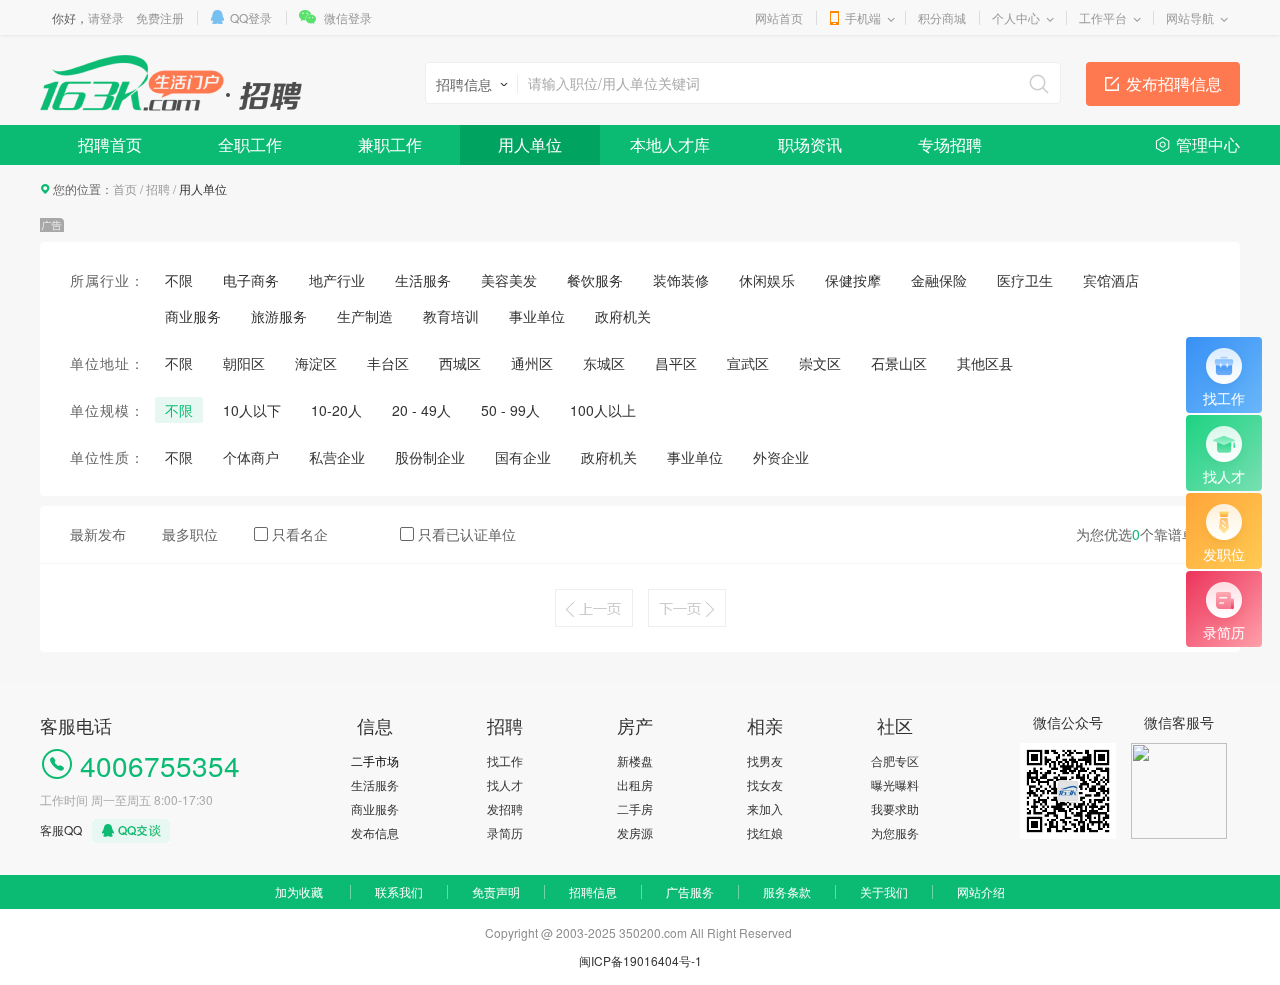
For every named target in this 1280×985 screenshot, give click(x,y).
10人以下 (252, 410)
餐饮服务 (595, 280)
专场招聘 (950, 144)
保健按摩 (853, 280)
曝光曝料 (895, 784)
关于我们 (884, 891)
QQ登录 (251, 17)
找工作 (505, 760)
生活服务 (423, 280)
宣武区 (748, 363)
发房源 (635, 832)
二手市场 (375, 760)
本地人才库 (670, 144)
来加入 (765, 808)
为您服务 (895, 832)
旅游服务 (279, 316)
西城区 (460, 363)
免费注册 (160, 17)
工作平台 (1103, 17)
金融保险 (939, 280)
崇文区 (820, 363)
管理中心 (1208, 144)
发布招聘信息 (1174, 83)
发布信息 (375, 832)
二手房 (635, 808)
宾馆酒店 (1111, 280)
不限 (179, 280)
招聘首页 (110, 144)
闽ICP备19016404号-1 (640, 960)
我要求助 (895, 808)
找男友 (765, 760)
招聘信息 (593, 891)
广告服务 (690, 891)
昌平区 (676, 363)
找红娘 (765, 832)
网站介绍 (981, 891)
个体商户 (251, 457)
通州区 (532, 363)
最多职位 (190, 534)
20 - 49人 (421, 410)
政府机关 (623, 316)
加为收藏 (299, 891)
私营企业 (337, 457)
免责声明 (496, 891)
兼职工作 (390, 144)
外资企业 (781, 457)
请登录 (106, 17)
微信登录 (348, 17)
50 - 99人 (510, 410)
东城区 (604, 363)
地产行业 (337, 280)
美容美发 (509, 280)
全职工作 (250, 144)
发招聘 (505, 808)
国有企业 (523, 457)
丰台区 (388, 363)
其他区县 (985, 363)
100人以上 (603, 410)
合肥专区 (895, 760)
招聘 (158, 188)
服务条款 (787, 891)
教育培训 (451, 316)
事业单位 (537, 316)
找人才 (505, 784)
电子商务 (251, 280)
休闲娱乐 (767, 280)
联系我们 (399, 891)
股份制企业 (430, 457)
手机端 (863, 17)
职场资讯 (810, 144)
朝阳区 (244, 363)
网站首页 (779, 17)
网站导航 (1190, 17)
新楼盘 (635, 760)
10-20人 (336, 410)
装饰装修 (681, 280)
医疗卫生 (1025, 280)
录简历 (505, 832)
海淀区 (316, 363)
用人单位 (530, 144)
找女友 (765, 784)
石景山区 (899, 363)
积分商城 (942, 17)
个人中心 (1016, 17)
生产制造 (365, 316)
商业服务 (193, 316)
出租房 (635, 784)
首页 (125, 188)
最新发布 (98, 534)
